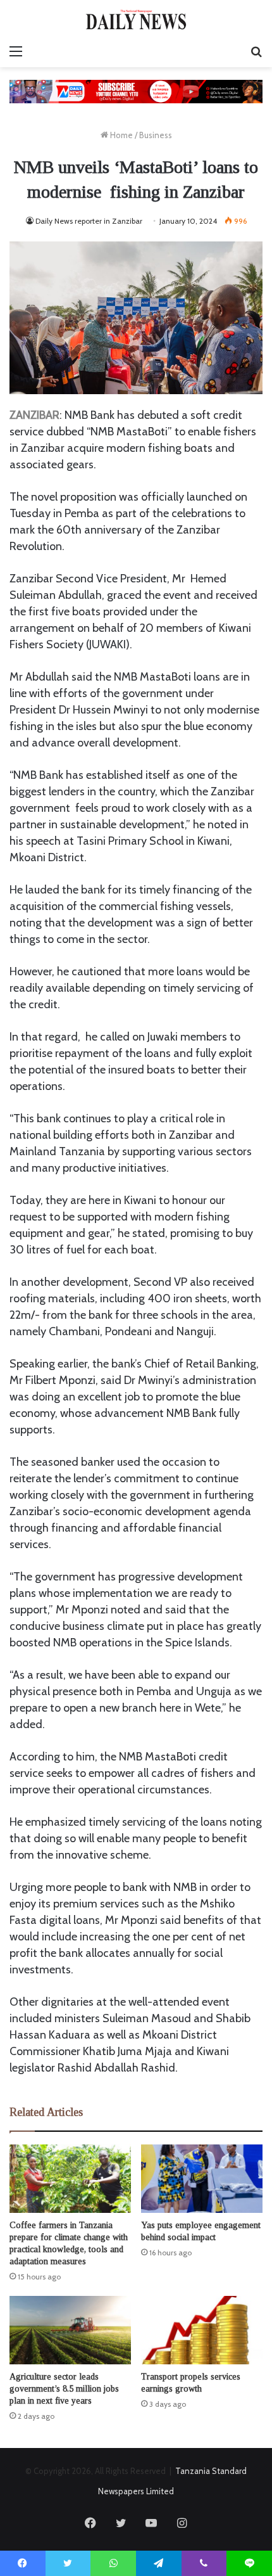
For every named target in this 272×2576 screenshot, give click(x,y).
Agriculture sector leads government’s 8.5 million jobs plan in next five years (64, 2389)
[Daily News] (136, 19)
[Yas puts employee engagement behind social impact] (202, 2179)
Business (156, 135)
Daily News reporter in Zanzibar (89, 221)
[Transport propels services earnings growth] (202, 2330)
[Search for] (256, 51)
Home (121, 135)
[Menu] (16, 51)
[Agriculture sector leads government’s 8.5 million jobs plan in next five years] (70, 2330)
